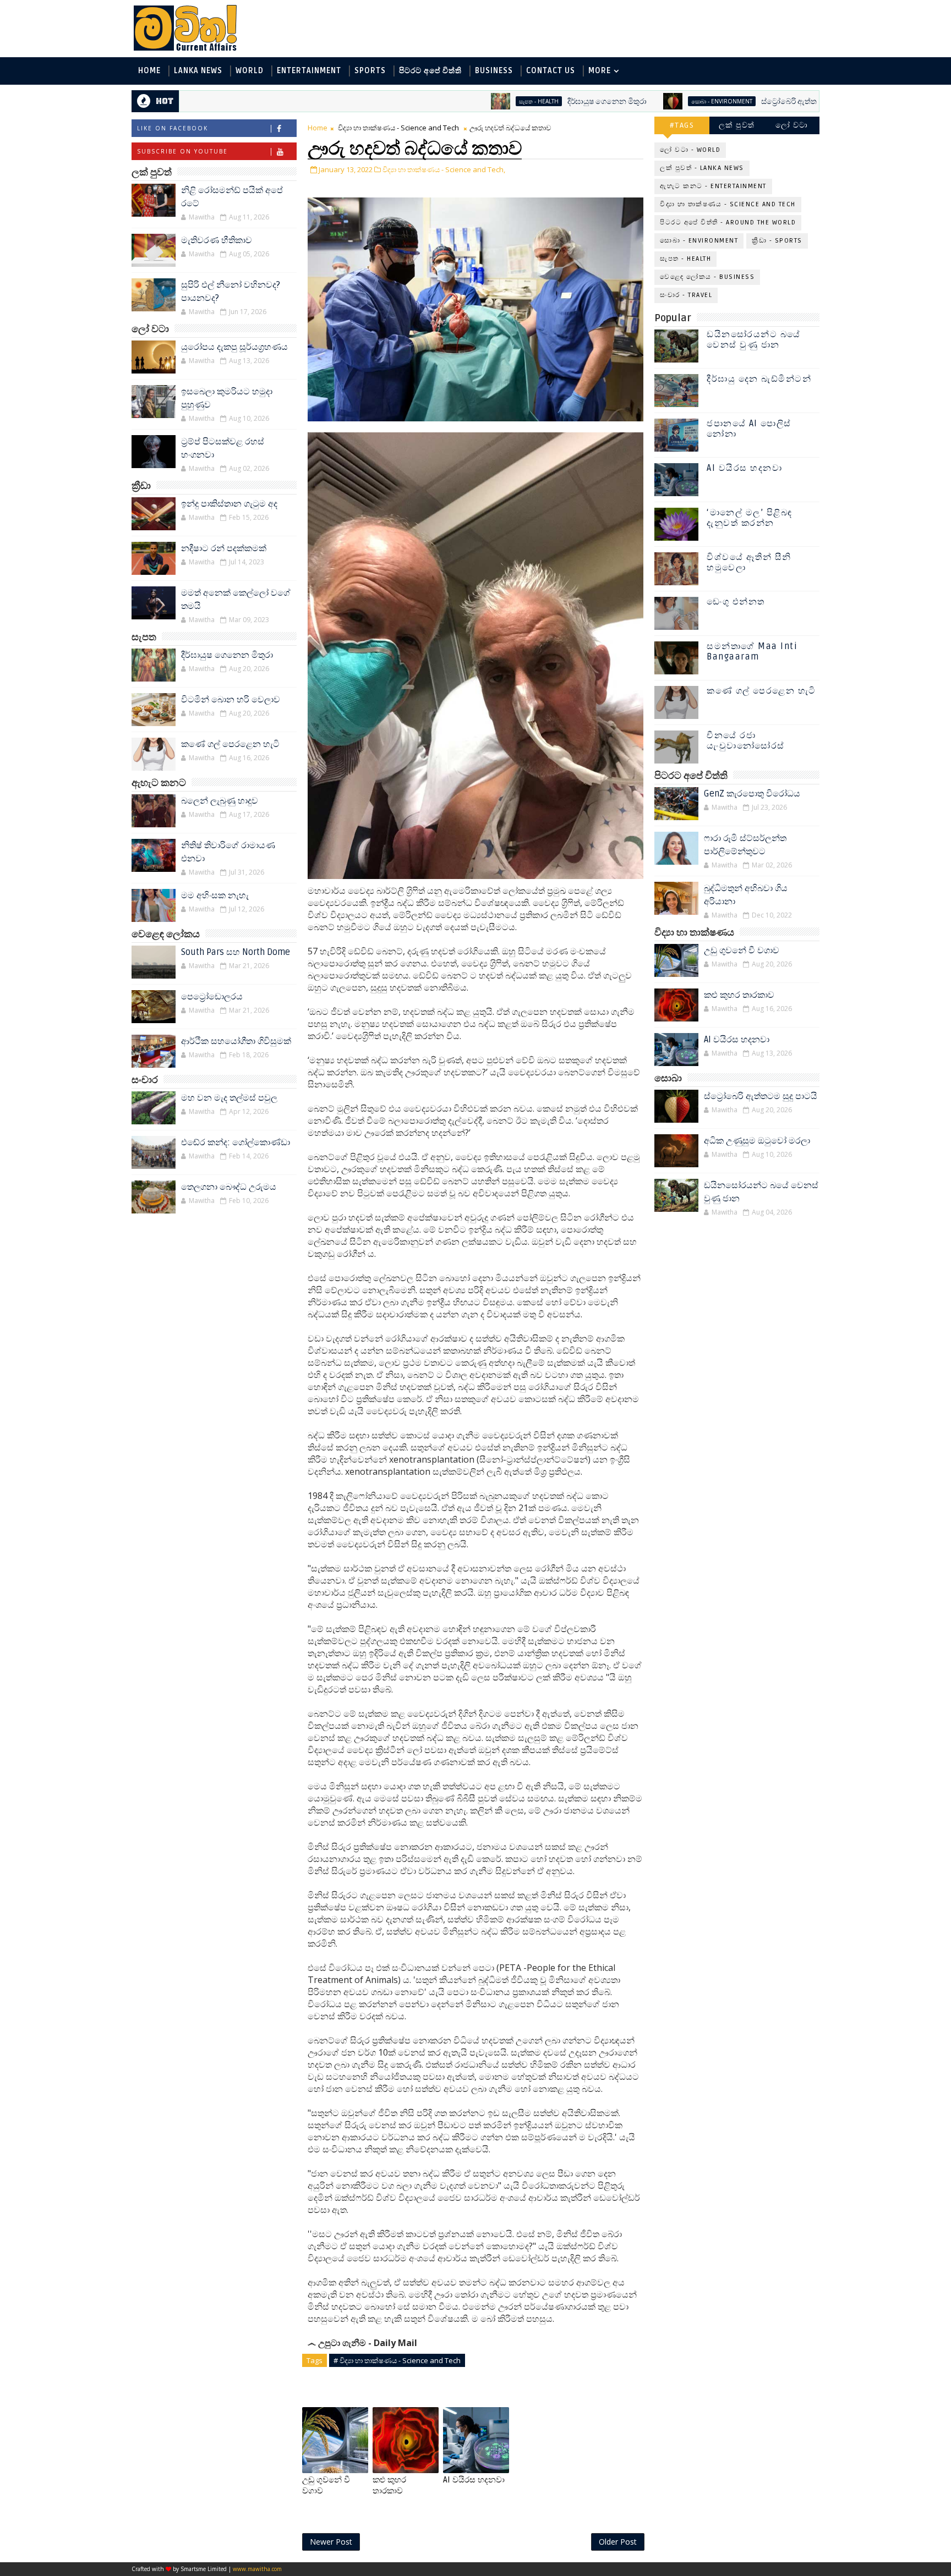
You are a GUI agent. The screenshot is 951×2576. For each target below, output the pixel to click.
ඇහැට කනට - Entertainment (713, 186)
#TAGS (682, 125)
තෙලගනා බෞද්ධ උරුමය (229, 1187)
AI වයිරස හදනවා (474, 2480)
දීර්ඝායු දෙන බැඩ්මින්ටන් (759, 379)
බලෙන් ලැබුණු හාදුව (220, 801)
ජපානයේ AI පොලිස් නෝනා (749, 429)
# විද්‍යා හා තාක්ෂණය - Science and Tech (397, 2360)
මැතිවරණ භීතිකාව (217, 240)
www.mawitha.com (257, 2569)
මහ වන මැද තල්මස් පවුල (229, 1098)
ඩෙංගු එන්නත (736, 602)
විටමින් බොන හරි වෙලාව (231, 700)
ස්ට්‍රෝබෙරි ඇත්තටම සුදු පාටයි (727, 101)
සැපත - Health (456, 101)
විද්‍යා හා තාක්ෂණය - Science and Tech (398, 128)
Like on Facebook (173, 128)
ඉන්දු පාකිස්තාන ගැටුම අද (229, 504)
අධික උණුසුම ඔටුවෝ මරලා (757, 1141)
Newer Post (331, 2542)
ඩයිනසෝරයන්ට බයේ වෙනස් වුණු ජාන (754, 340)
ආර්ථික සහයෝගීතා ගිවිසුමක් (236, 1041)
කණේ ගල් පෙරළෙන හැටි (230, 744)
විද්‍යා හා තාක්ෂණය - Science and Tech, (444, 169)
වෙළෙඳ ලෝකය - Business (707, 277)
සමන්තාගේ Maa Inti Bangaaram (752, 652)
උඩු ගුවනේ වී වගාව (326, 2485)
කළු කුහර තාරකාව (389, 2485)
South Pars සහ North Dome (236, 952)
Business (494, 71)
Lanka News (198, 71)
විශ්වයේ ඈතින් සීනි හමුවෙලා (749, 562)
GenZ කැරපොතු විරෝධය (752, 794)
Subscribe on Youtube (182, 151)
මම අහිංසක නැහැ (215, 896)
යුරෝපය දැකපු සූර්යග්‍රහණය (234, 347)
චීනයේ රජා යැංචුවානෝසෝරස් (746, 741)
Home (149, 71)
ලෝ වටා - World (690, 150)
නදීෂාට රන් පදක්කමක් (224, 548)
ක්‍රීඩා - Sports (777, 241)
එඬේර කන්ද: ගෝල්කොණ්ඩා (236, 1143)
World (250, 71)
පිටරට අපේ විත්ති (430, 71)
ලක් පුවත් (737, 125)
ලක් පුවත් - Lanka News (702, 168)
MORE (600, 71)
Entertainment (309, 71)
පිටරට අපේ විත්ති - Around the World (728, 223)
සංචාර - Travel (686, 295)
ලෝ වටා (792, 125)
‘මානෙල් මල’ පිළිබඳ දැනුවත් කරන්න (750, 518)
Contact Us (551, 71)
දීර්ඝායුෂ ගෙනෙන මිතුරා (524, 101)
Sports (370, 71)
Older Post (618, 2542)
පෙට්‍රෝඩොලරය (212, 997)
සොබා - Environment (639, 101)
